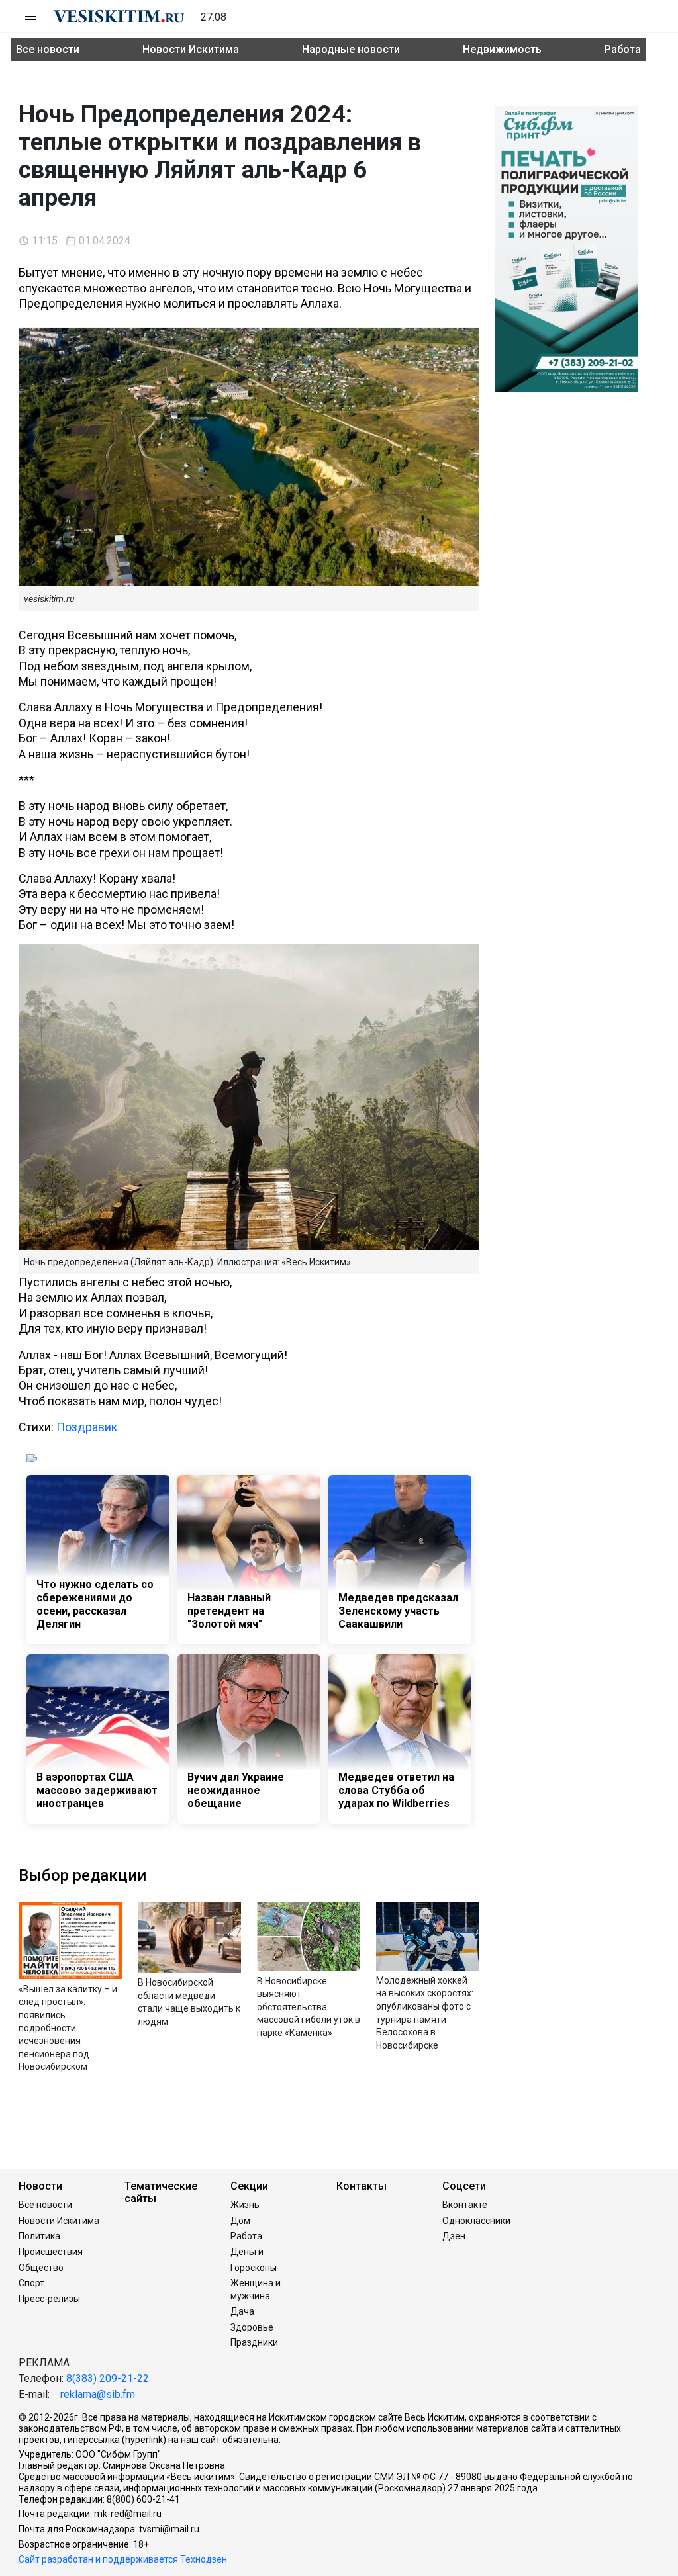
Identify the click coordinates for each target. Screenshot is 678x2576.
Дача (242, 2311)
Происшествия (51, 2252)
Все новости (48, 49)
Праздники (254, 2342)
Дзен (454, 2236)
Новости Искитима (191, 49)
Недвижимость (502, 49)
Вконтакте (465, 2205)
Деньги (247, 2252)
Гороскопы (254, 2268)
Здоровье (252, 2327)
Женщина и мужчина (256, 2289)
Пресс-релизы (49, 2299)
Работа (623, 49)
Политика (39, 2236)
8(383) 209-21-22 (108, 2378)
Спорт (31, 2283)
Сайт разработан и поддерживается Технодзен (123, 2559)
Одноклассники (476, 2221)
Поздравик (87, 1427)
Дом (240, 2221)
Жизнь (245, 2205)
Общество (41, 2268)
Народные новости (351, 49)
